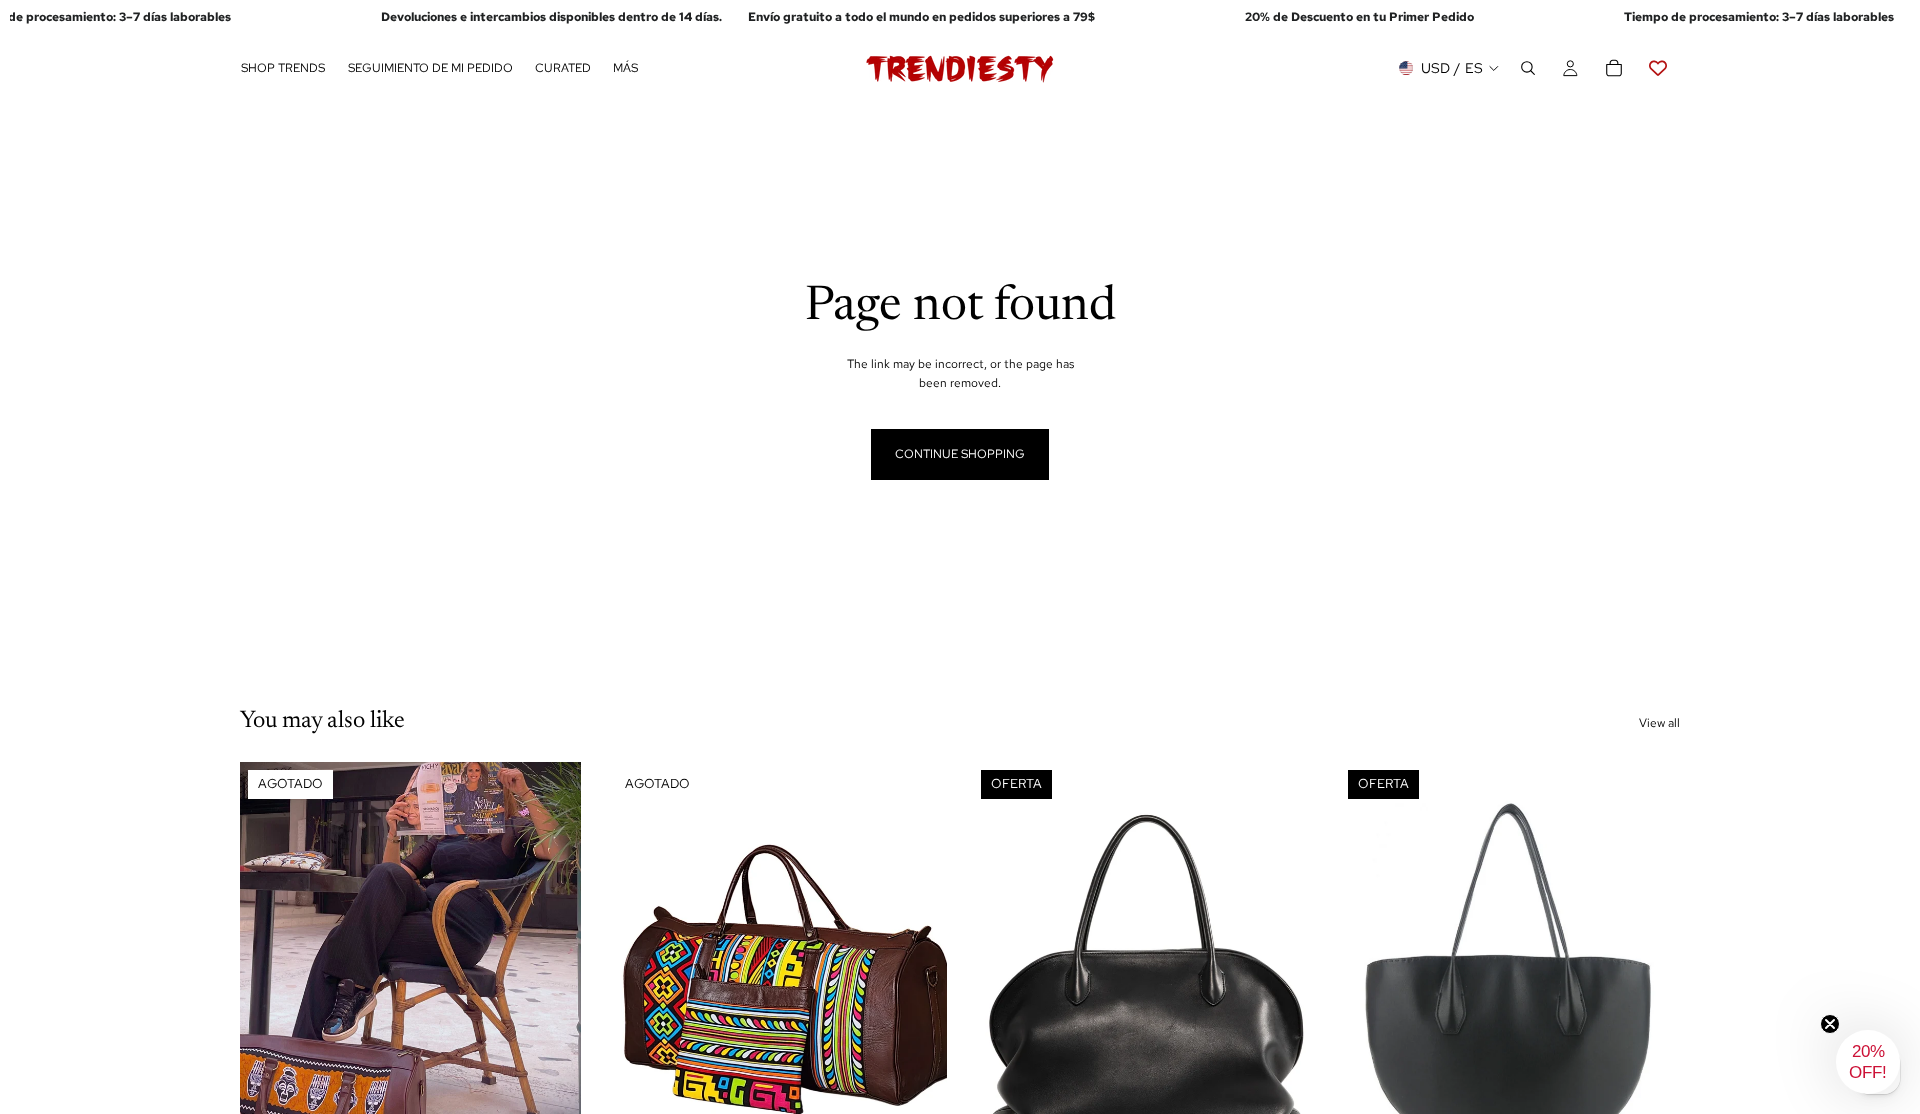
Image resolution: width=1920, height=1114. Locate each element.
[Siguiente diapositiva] (551, 975)
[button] (1868, 1062)
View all (1659, 723)
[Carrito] (1614, 69)
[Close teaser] (1830, 1024)
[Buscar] (1528, 69)
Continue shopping (960, 454)
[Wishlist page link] (1658, 69)
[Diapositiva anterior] (270, 975)
